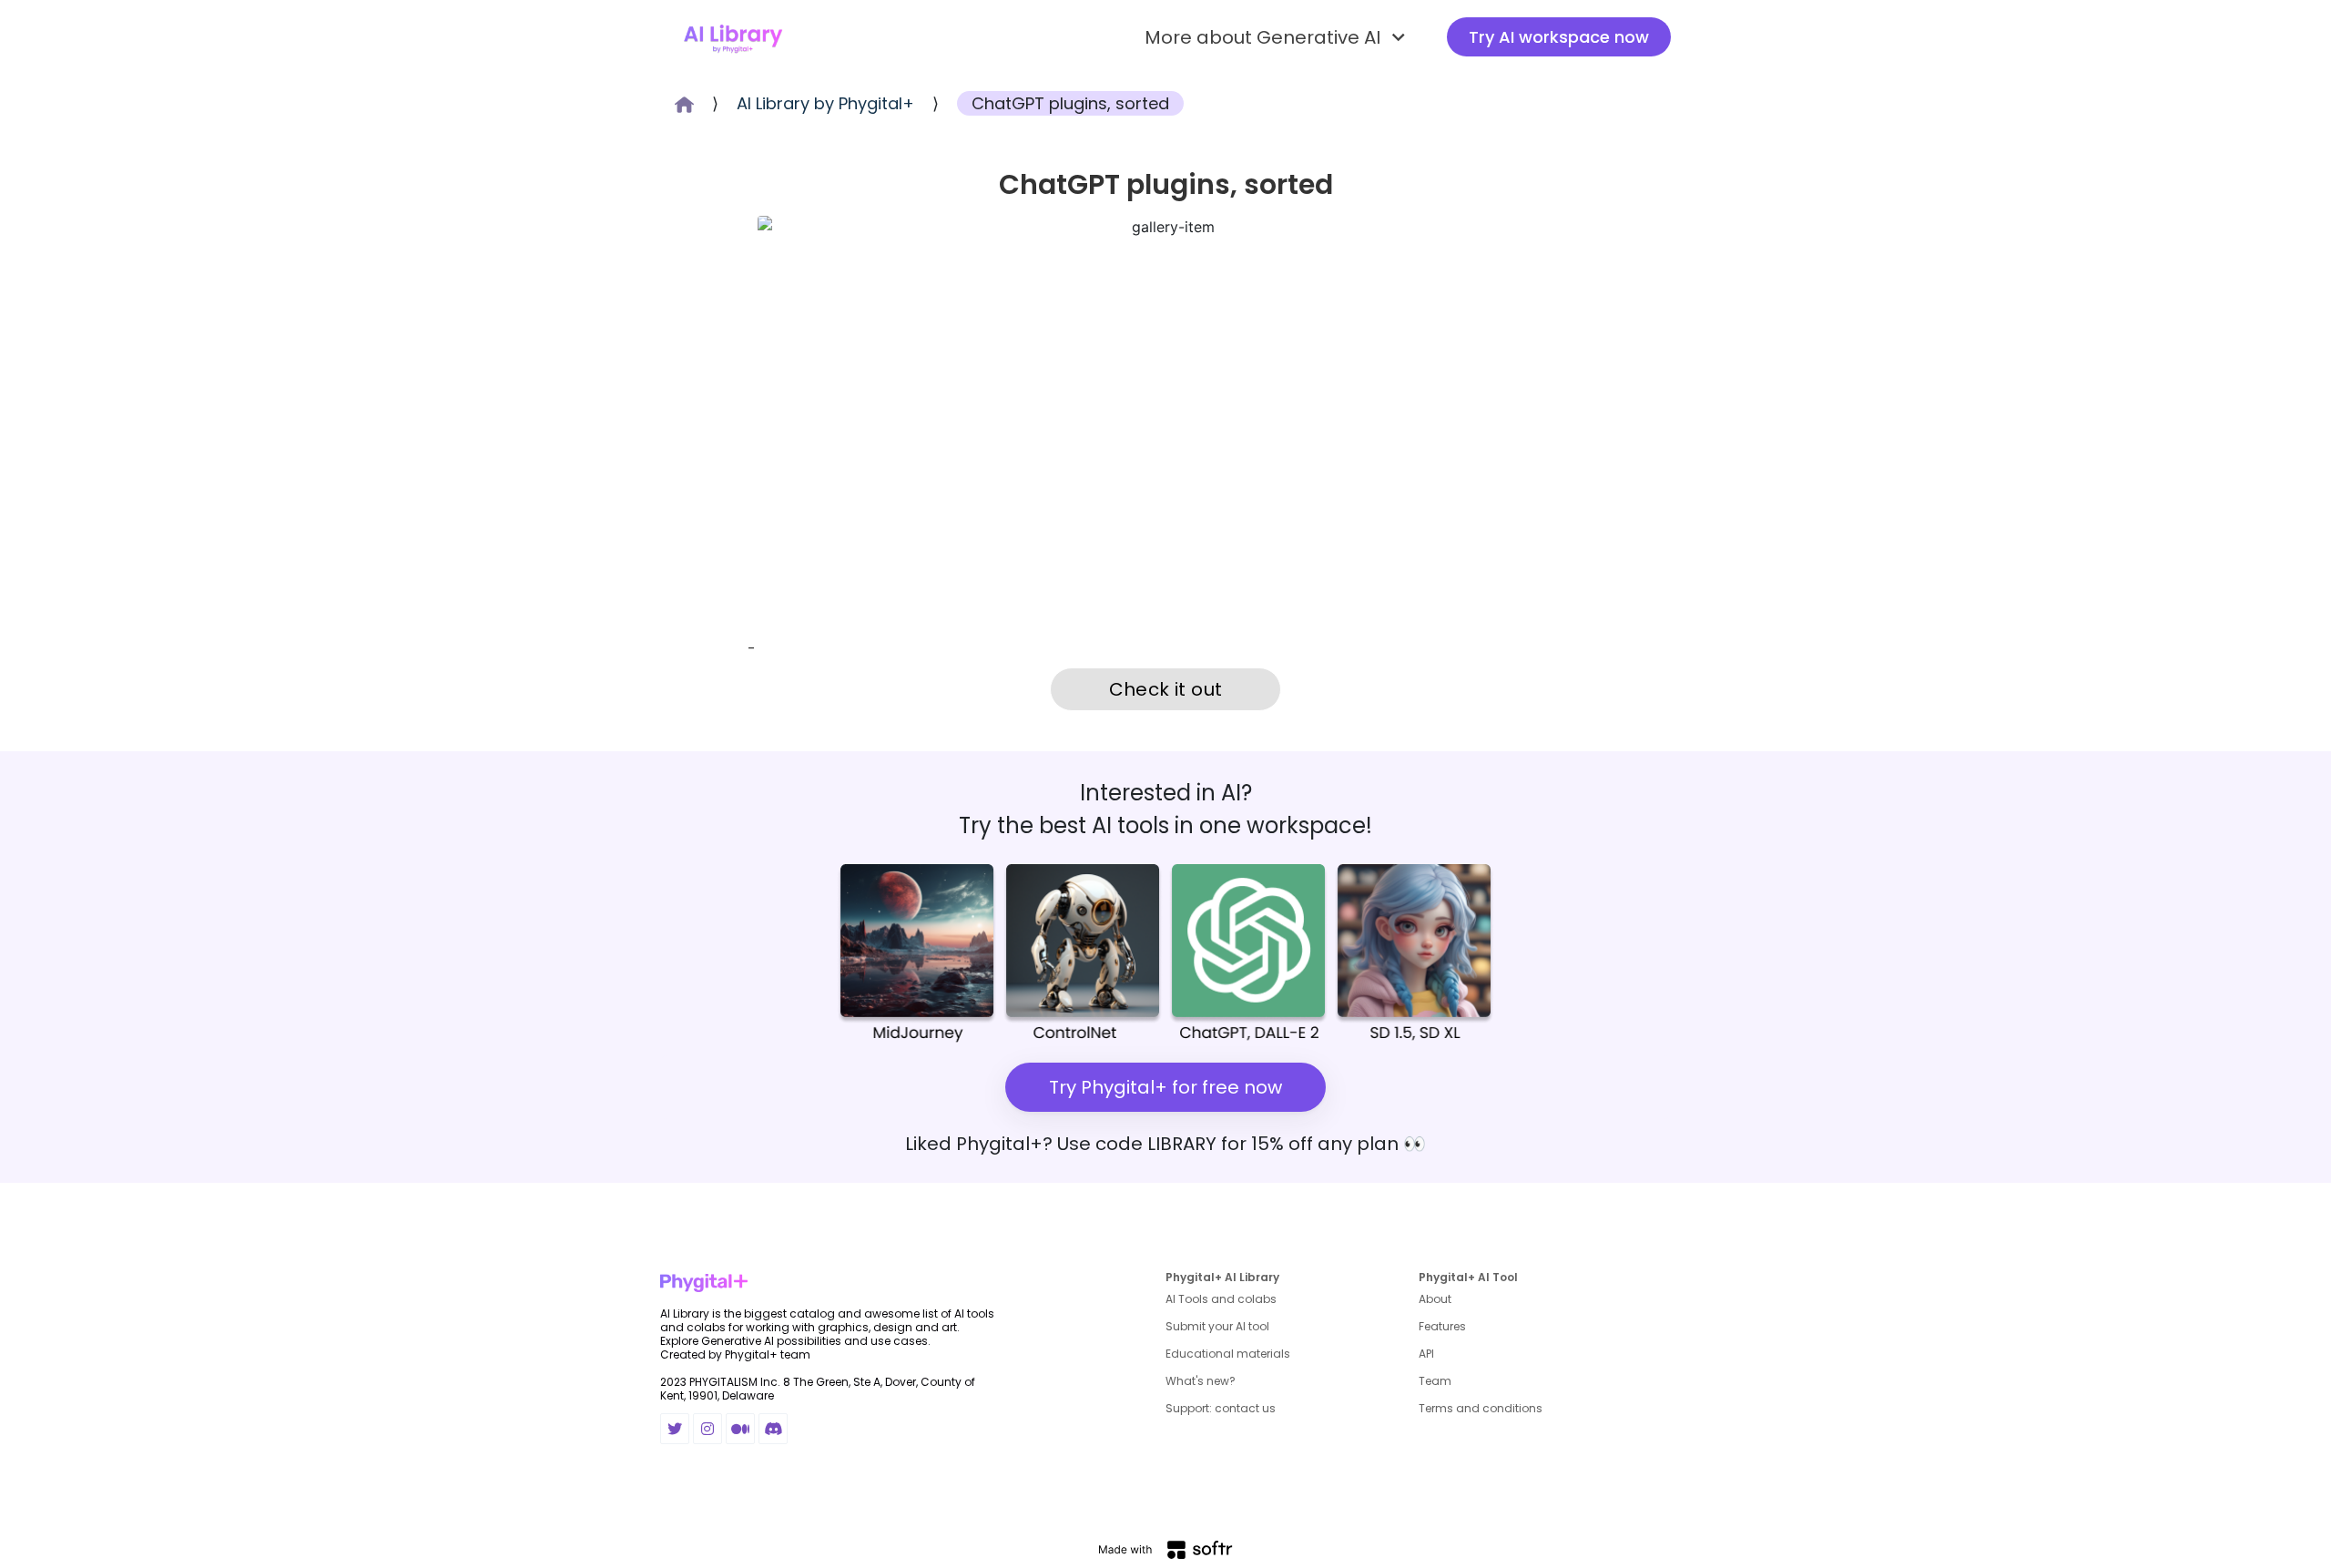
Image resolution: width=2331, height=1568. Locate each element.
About (1435, 1299)
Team (1435, 1381)
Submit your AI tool (1217, 1326)
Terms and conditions (1481, 1408)
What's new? (1201, 1381)
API (1426, 1354)
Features (1442, 1326)
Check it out (1166, 689)
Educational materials (1228, 1354)
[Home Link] (733, 37)
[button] (1277, 37)
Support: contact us (1221, 1408)
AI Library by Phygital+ (825, 103)
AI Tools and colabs (1221, 1299)
